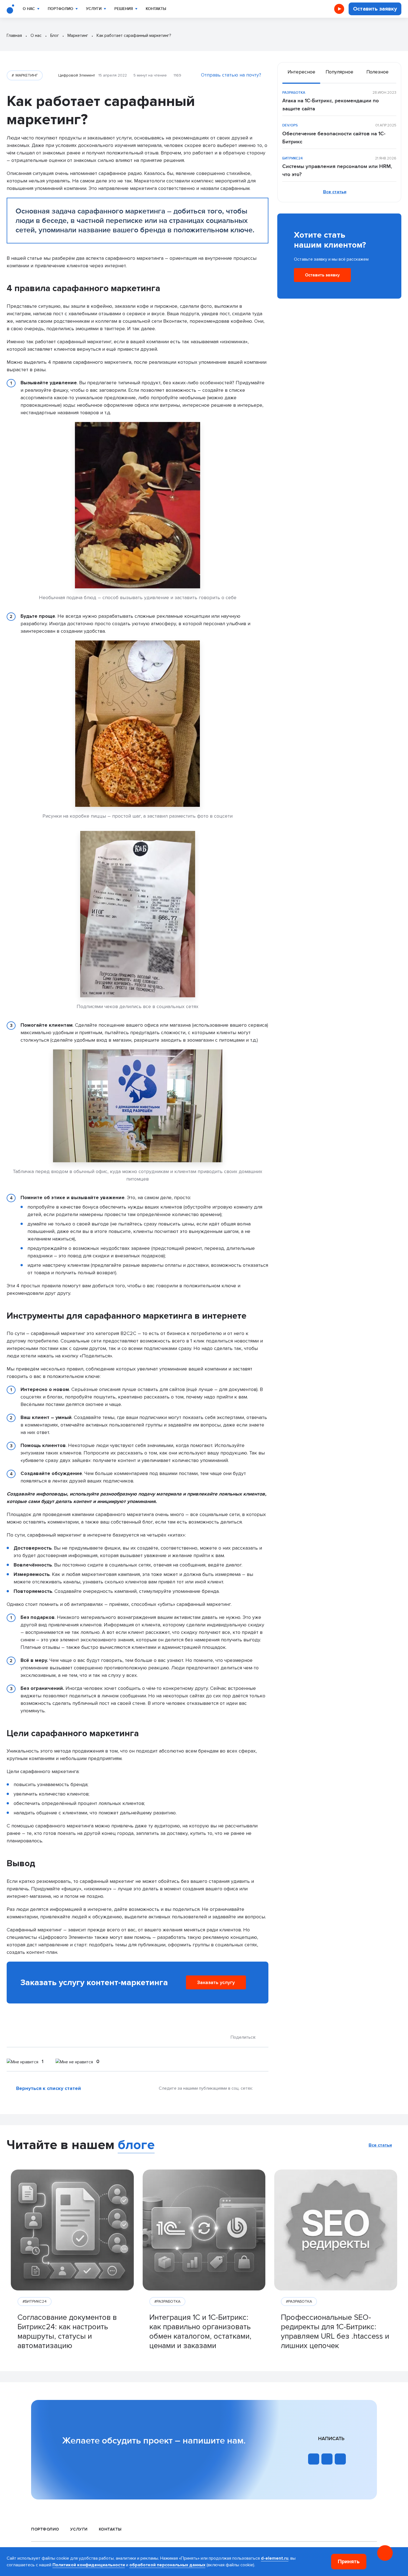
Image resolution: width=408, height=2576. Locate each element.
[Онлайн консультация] (385, 2553)
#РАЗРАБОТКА (167, 2301)
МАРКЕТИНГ (26, 75)
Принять (349, 2562)
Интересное (301, 72)
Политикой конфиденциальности (89, 2565)
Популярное (339, 72)
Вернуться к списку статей (49, 2088)
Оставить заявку (375, 9)
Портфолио (61, 9)
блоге (136, 2145)
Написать (331, 2439)
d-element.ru (275, 2558)
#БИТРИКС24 (35, 2301)
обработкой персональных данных (167, 2565)
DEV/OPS (290, 125)
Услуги (94, 9)
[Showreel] (339, 9)
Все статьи (335, 192)
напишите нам (213, 2441)
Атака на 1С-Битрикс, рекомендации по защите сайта (331, 105)
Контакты (156, 9)
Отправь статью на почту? (231, 75)
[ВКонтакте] (264, 2037)
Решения (124, 9)
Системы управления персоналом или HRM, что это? (337, 170)
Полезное (377, 72)
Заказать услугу (216, 1983)
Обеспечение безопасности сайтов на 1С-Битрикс (334, 138)
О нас (29, 9)
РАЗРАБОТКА (294, 93)
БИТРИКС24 (293, 158)
